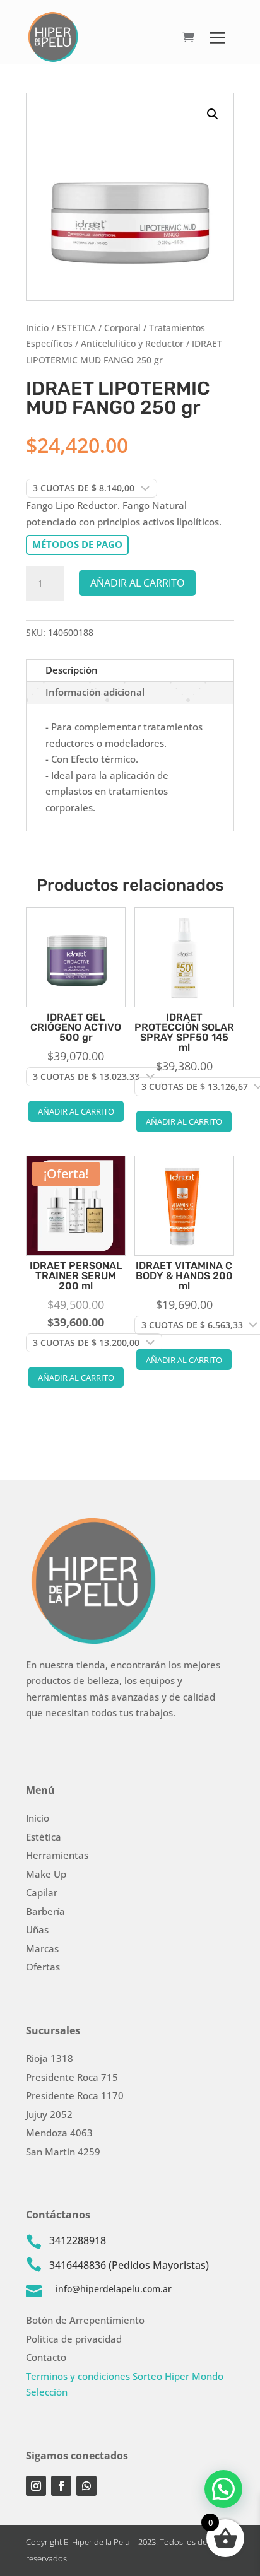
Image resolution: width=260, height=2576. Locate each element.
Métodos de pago (77, 544)
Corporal (122, 328)
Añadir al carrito (137, 583)
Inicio (37, 328)
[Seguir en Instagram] (36, 2486)
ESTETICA (76, 328)
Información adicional (95, 692)
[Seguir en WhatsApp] (86, 2486)
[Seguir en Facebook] (61, 2486)
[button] (213, 114)
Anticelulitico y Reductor (132, 343)
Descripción (72, 670)
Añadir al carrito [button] (76, 1111)
